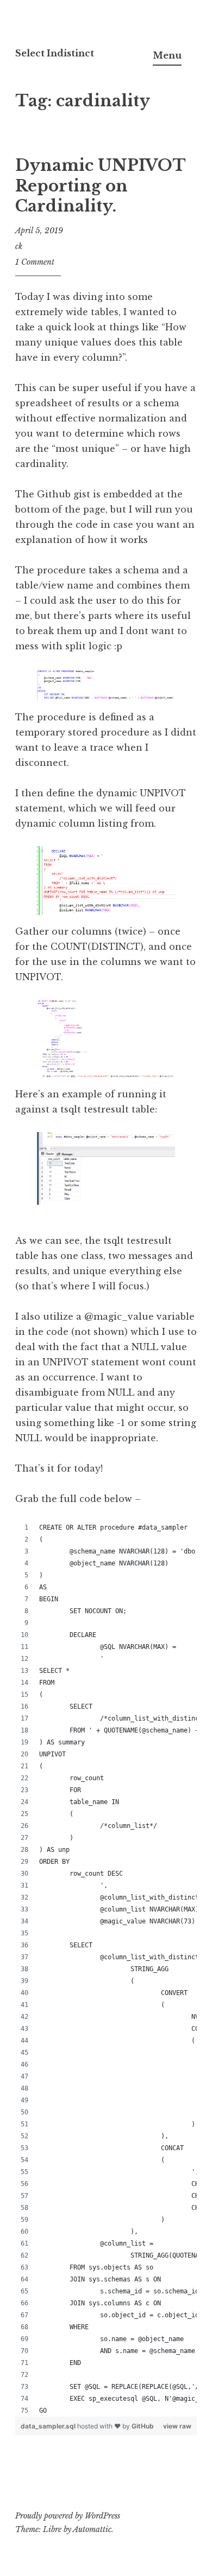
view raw (177, 2426)
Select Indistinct (55, 53)
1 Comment (35, 262)
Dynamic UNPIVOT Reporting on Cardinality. (100, 186)
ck (19, 246)
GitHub (143, 2426)
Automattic (92, 2529)
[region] (106, 1969)
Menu (167, 55)
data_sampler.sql (49, 2426)
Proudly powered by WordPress (68, 2516)
